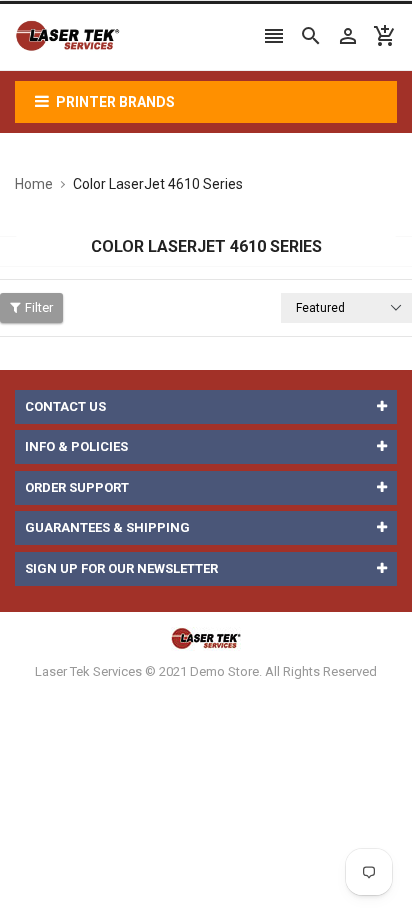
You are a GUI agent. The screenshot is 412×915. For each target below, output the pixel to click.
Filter (39, 307)
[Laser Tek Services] (206, 638)
